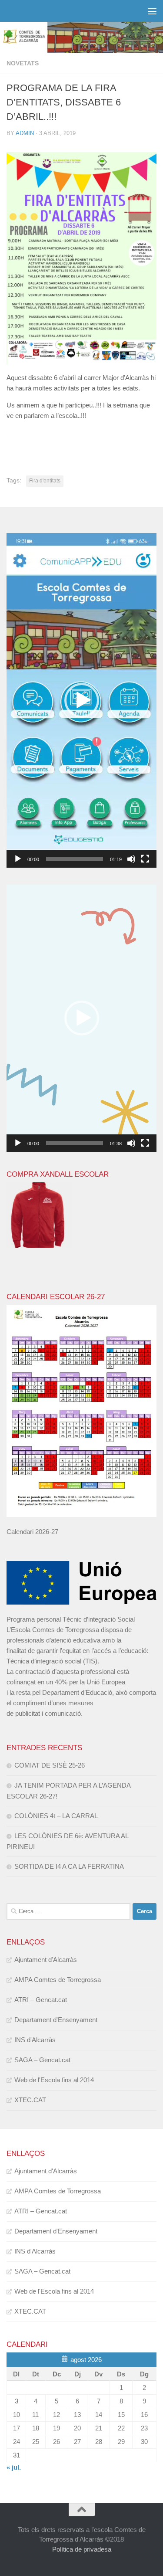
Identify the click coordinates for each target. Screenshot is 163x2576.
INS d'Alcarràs (35, 2040)
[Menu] (152, 11)
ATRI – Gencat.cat (41, 2000)
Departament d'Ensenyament (56, 2020)
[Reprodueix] (18, 859)
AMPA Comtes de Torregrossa (58, 1980)
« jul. (14, 2467)
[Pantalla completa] (145, 859)
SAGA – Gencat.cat (42, 2060)
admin (25, 133)
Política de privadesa (82, 2549)
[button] (82, 700)
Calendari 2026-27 (32, 1532)
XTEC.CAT (30, 2100)
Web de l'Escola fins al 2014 (54, 2080)
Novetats (23, 63)
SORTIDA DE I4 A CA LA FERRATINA (69, 1866)
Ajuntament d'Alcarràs (46, 1960)
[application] (81, 700)
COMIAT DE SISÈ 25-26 (50, 1765)
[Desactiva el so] (131, 859)
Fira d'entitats (45, 481)
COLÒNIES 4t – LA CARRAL (56, 1816)
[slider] (75, 859)
